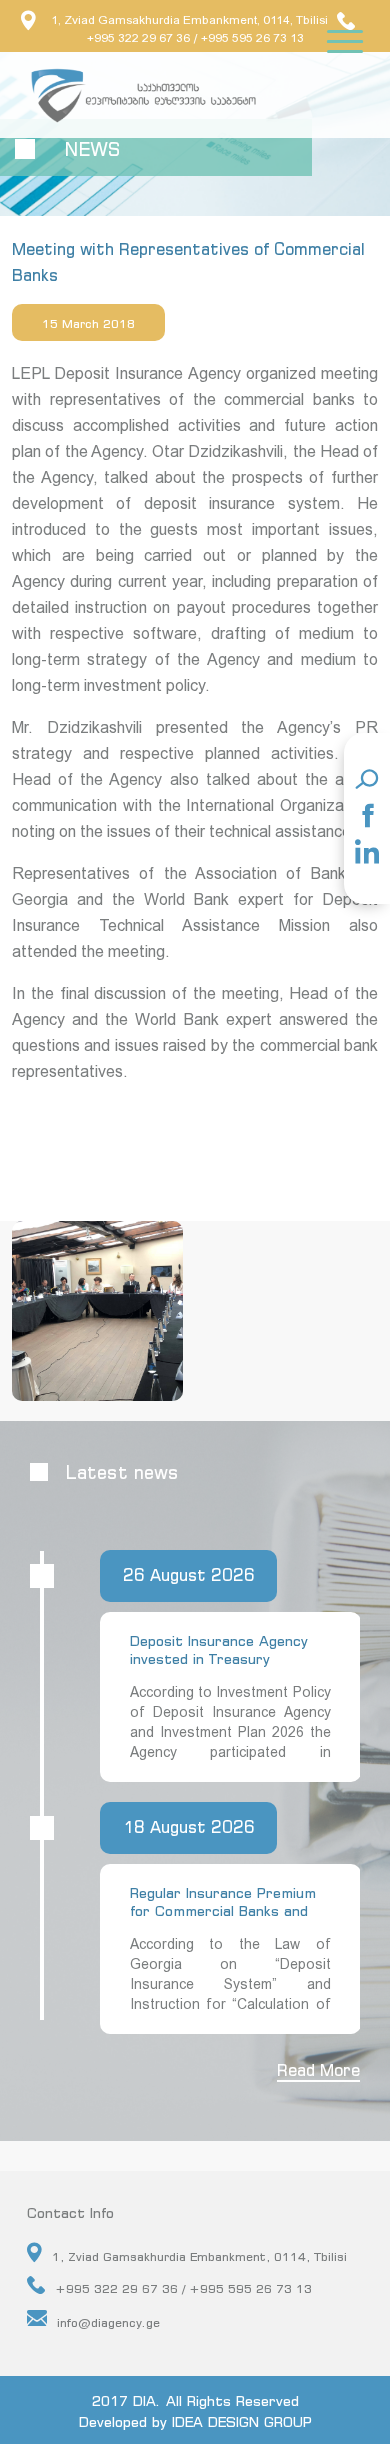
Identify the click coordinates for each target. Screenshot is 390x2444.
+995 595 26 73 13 (252, 38)
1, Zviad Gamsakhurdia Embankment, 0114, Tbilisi (189, 20)
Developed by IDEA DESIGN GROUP (195, 2421)
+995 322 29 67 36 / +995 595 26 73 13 (183, 2288)
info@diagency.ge (108, 2322)
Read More (318, 2070)
